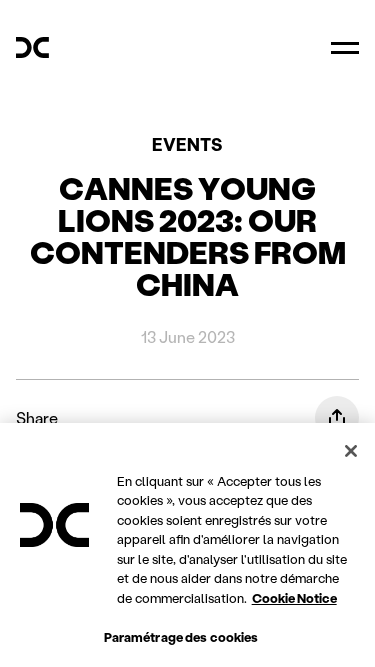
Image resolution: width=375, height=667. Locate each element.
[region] (187, 545)
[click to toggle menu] (345, 48)
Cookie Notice (294, 597)
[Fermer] (351, 451)
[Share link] (337, 418)
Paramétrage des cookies (181, 636)
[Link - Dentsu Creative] (32, 47)
